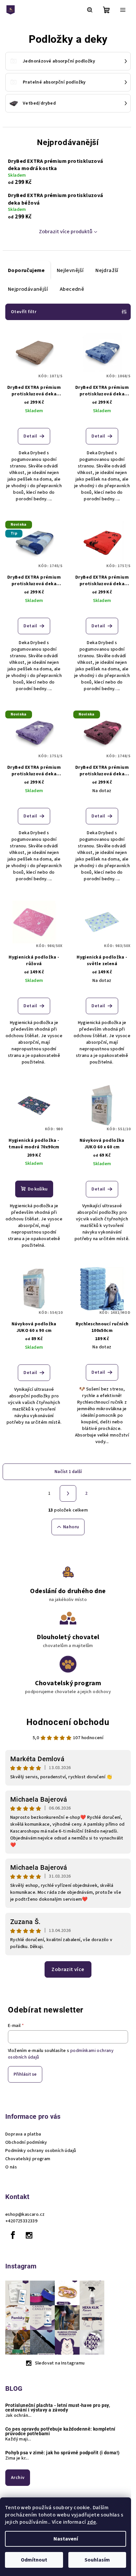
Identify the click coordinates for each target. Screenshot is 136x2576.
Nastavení (66, 2539)
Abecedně (72, 289)
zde (92, 2522)
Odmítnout (34, 2560)
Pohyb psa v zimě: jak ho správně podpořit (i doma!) (62, 2453)
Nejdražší (107, 270)
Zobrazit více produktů (66, 232)
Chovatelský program (28, 2159)
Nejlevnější (70, 270)
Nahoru (71, 1527)
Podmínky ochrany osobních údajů (41, 2151)
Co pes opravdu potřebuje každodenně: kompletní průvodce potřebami (60, 2431)
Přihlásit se (25, 2074)
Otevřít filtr (24, 312)
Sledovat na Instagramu (60, 2363)
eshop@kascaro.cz (25, 2214)
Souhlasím (97, 2560)
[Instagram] (29, 2235)
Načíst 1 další (68, 1472)
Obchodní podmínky (26, 2142)
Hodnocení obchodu (68, 1722)
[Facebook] (13, 2235)
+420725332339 (21, 2221)
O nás (11, 2167)
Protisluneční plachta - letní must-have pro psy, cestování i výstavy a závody (58, 2408)
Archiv (18, 2478)
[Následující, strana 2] (68, 1493)
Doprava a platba (23, 2134)
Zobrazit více (68, 1969)
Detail (30, 436)
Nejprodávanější (28, 289)
